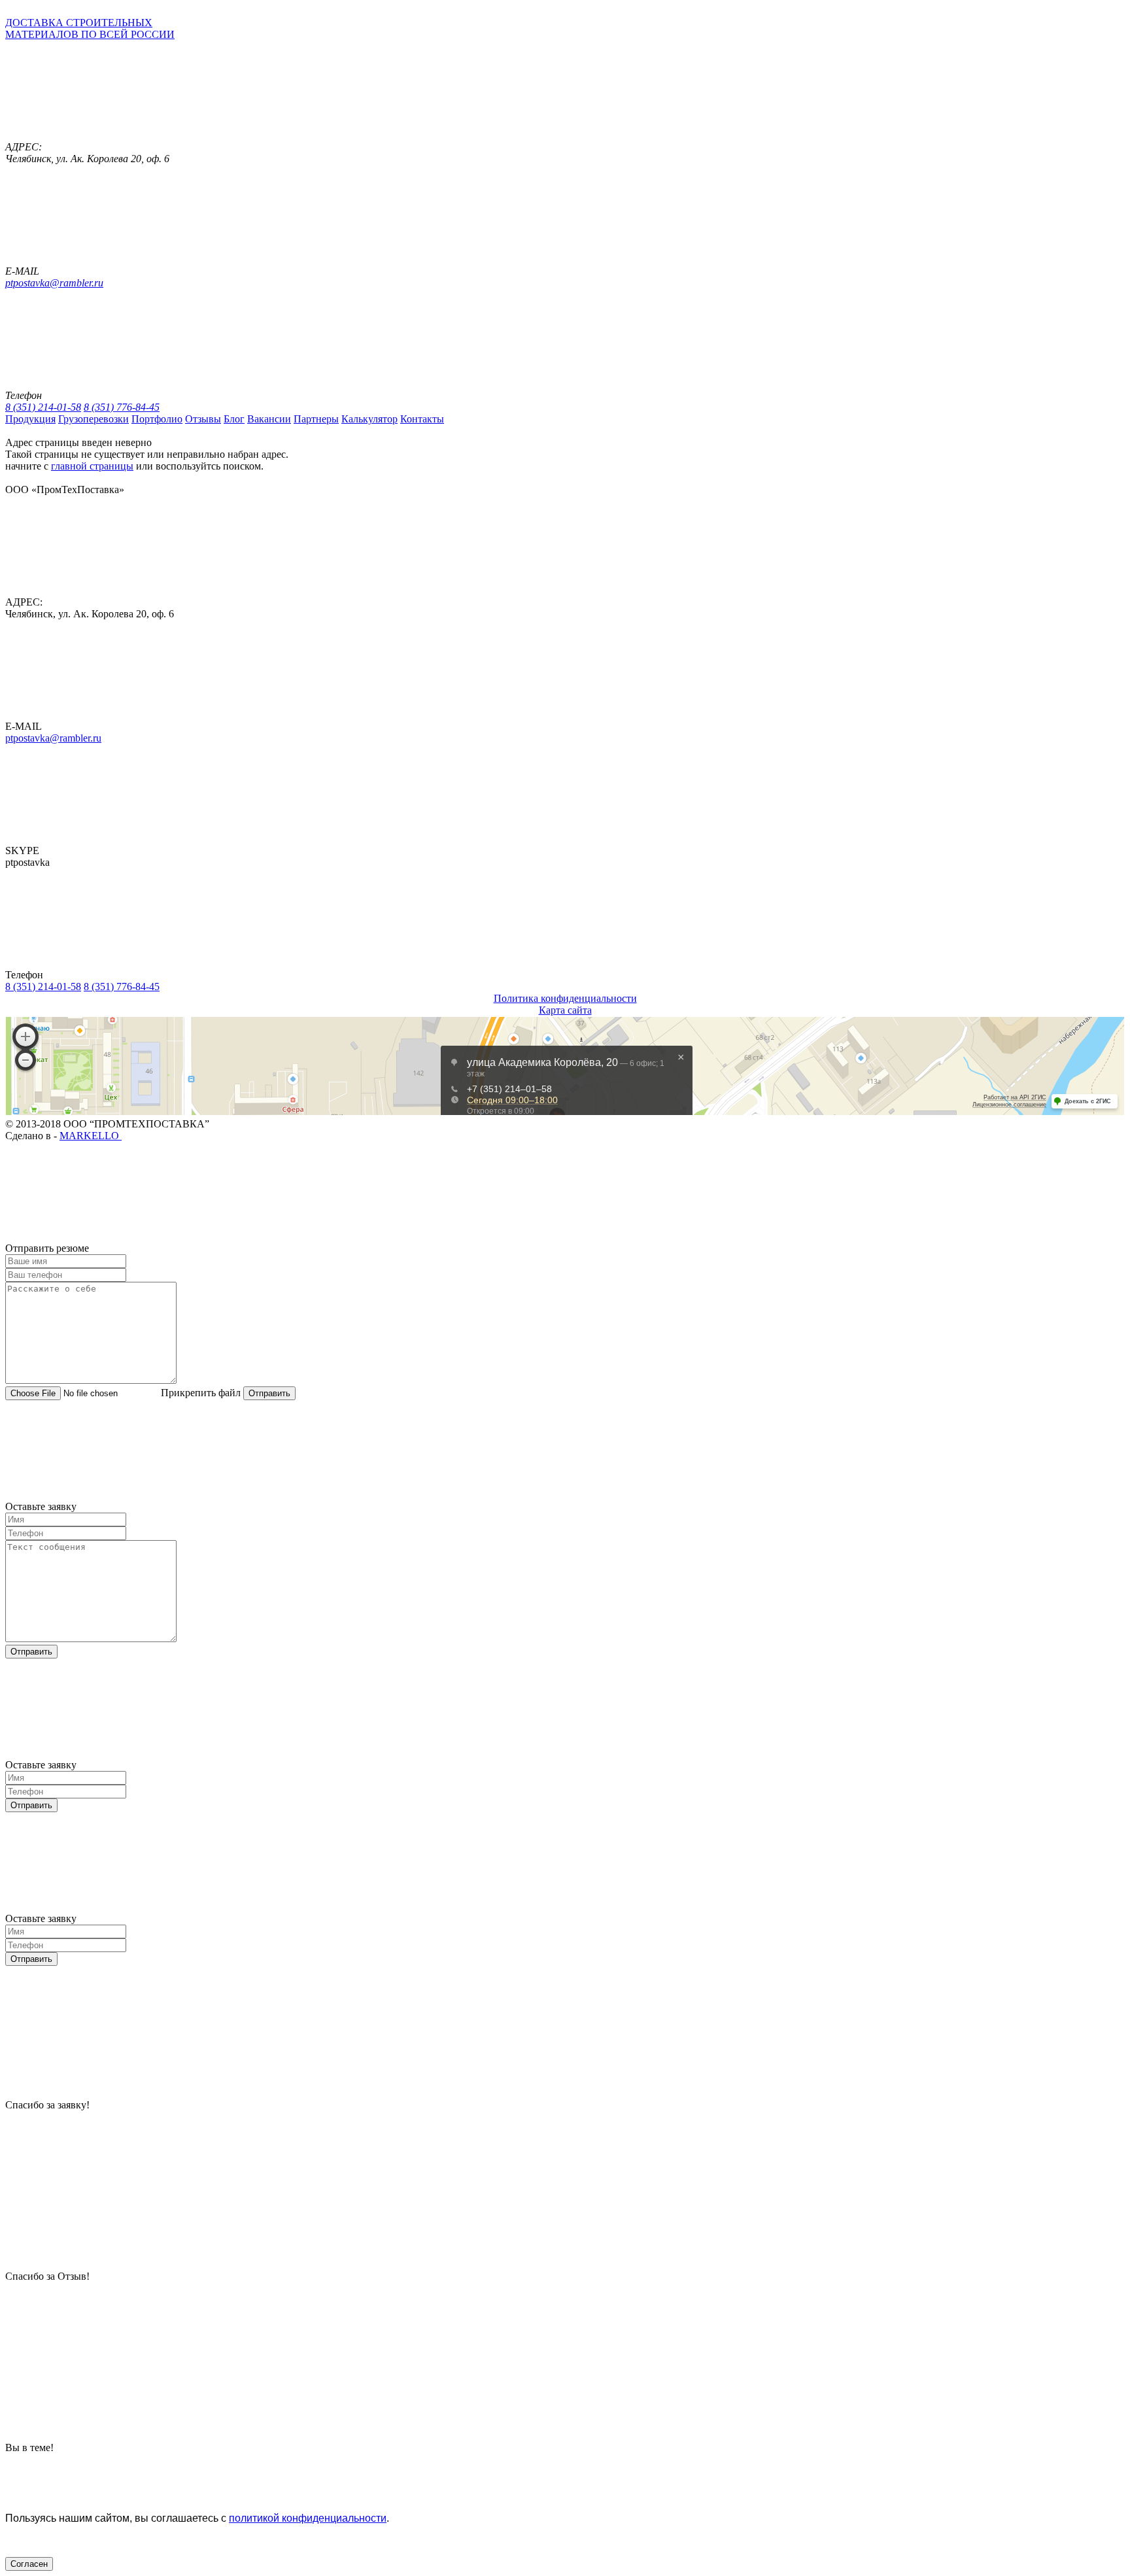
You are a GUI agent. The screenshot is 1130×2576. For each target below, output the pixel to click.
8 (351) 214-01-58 (43, 407)
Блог (234, 419)
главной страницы (92, 466)
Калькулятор (369, 419)
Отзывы (203, 419)
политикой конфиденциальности (308, 2518)
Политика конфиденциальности (565, 998)
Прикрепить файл (201, 1393)
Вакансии (269, 419)
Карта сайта (565, 1010)
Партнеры (316, 419)
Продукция (30, 419)
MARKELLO (91, 1136)
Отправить (269, 1393)
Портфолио (157, 419)
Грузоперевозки (94, 419)
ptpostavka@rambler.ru (54, 283)
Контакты (422, 419)
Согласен (29, 2564)
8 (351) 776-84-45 (122, 407)
